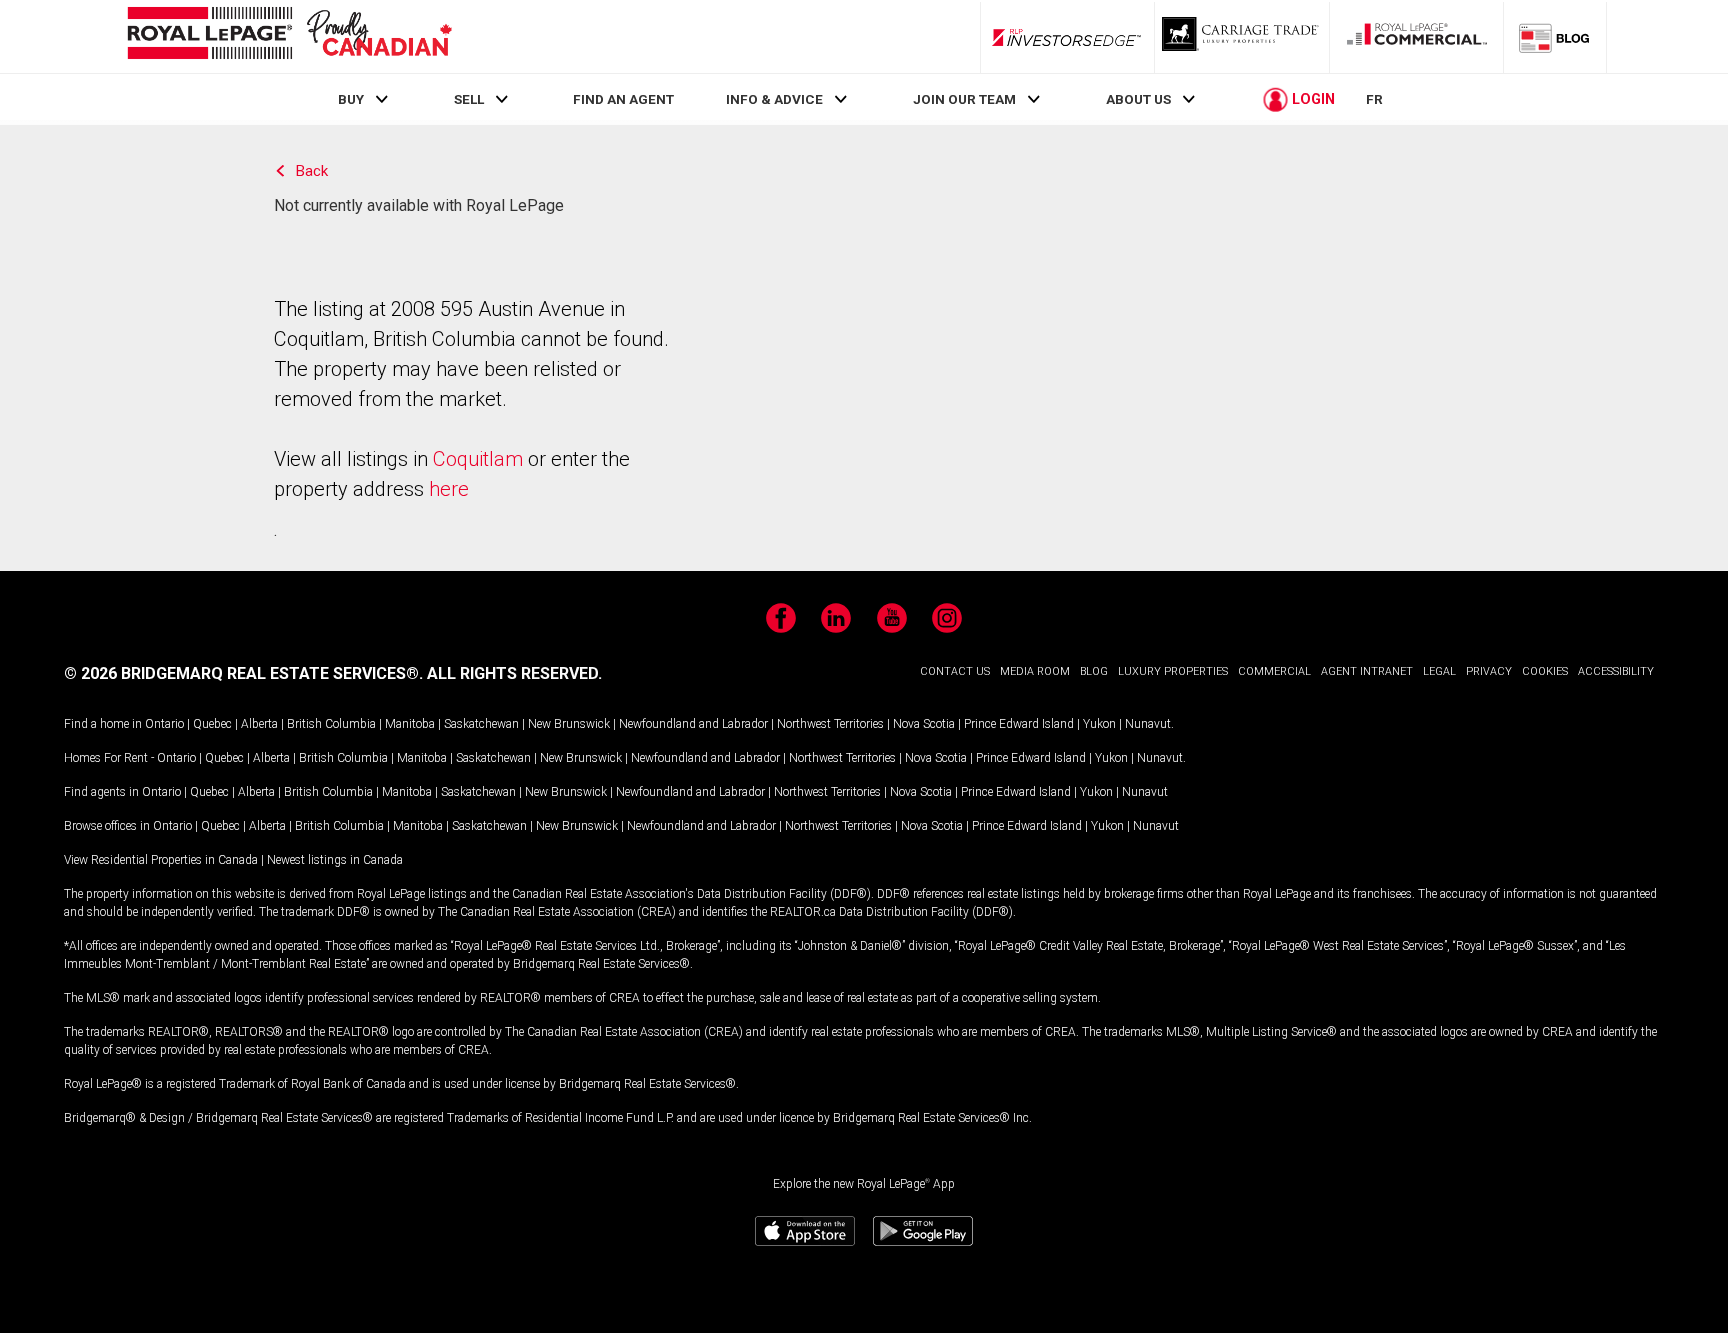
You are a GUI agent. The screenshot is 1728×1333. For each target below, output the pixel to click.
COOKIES (1545, 671)
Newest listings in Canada (335, 860)
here (449, 489)
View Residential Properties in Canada (161, 860)
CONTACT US (955, 671)
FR (1374, 99)
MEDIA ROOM (1035, 671)
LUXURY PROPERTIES (1173, 671)
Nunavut (1148, 724)
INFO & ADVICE (774, 99)
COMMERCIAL (1274, 671)
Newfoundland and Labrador (693, 724)
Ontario (164, 724)
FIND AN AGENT (623, 99)
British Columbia (331, 724)
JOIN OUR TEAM (964, 99)
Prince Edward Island (1019, 724)
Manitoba (410, 724)
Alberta (259, 724)
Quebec (212, 724)
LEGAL (1439, 671)
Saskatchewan (481, 724)
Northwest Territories (830, 724)
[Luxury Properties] (1242, 37)
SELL (469, 99)
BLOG (1094, 671)
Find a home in (103, 724)
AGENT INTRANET (1367, 671)
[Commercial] (1417, 37)
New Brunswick (569, 724)
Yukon (1099, 724)
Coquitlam (478, 459)
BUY (351, 99)
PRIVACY (1489, 671)
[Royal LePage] (289, 36)
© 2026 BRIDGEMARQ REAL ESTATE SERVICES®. (243, 673)
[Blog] (1555, 37)
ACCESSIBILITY (1616, 671)
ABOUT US (1138, 99)
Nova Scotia (924, 724)
